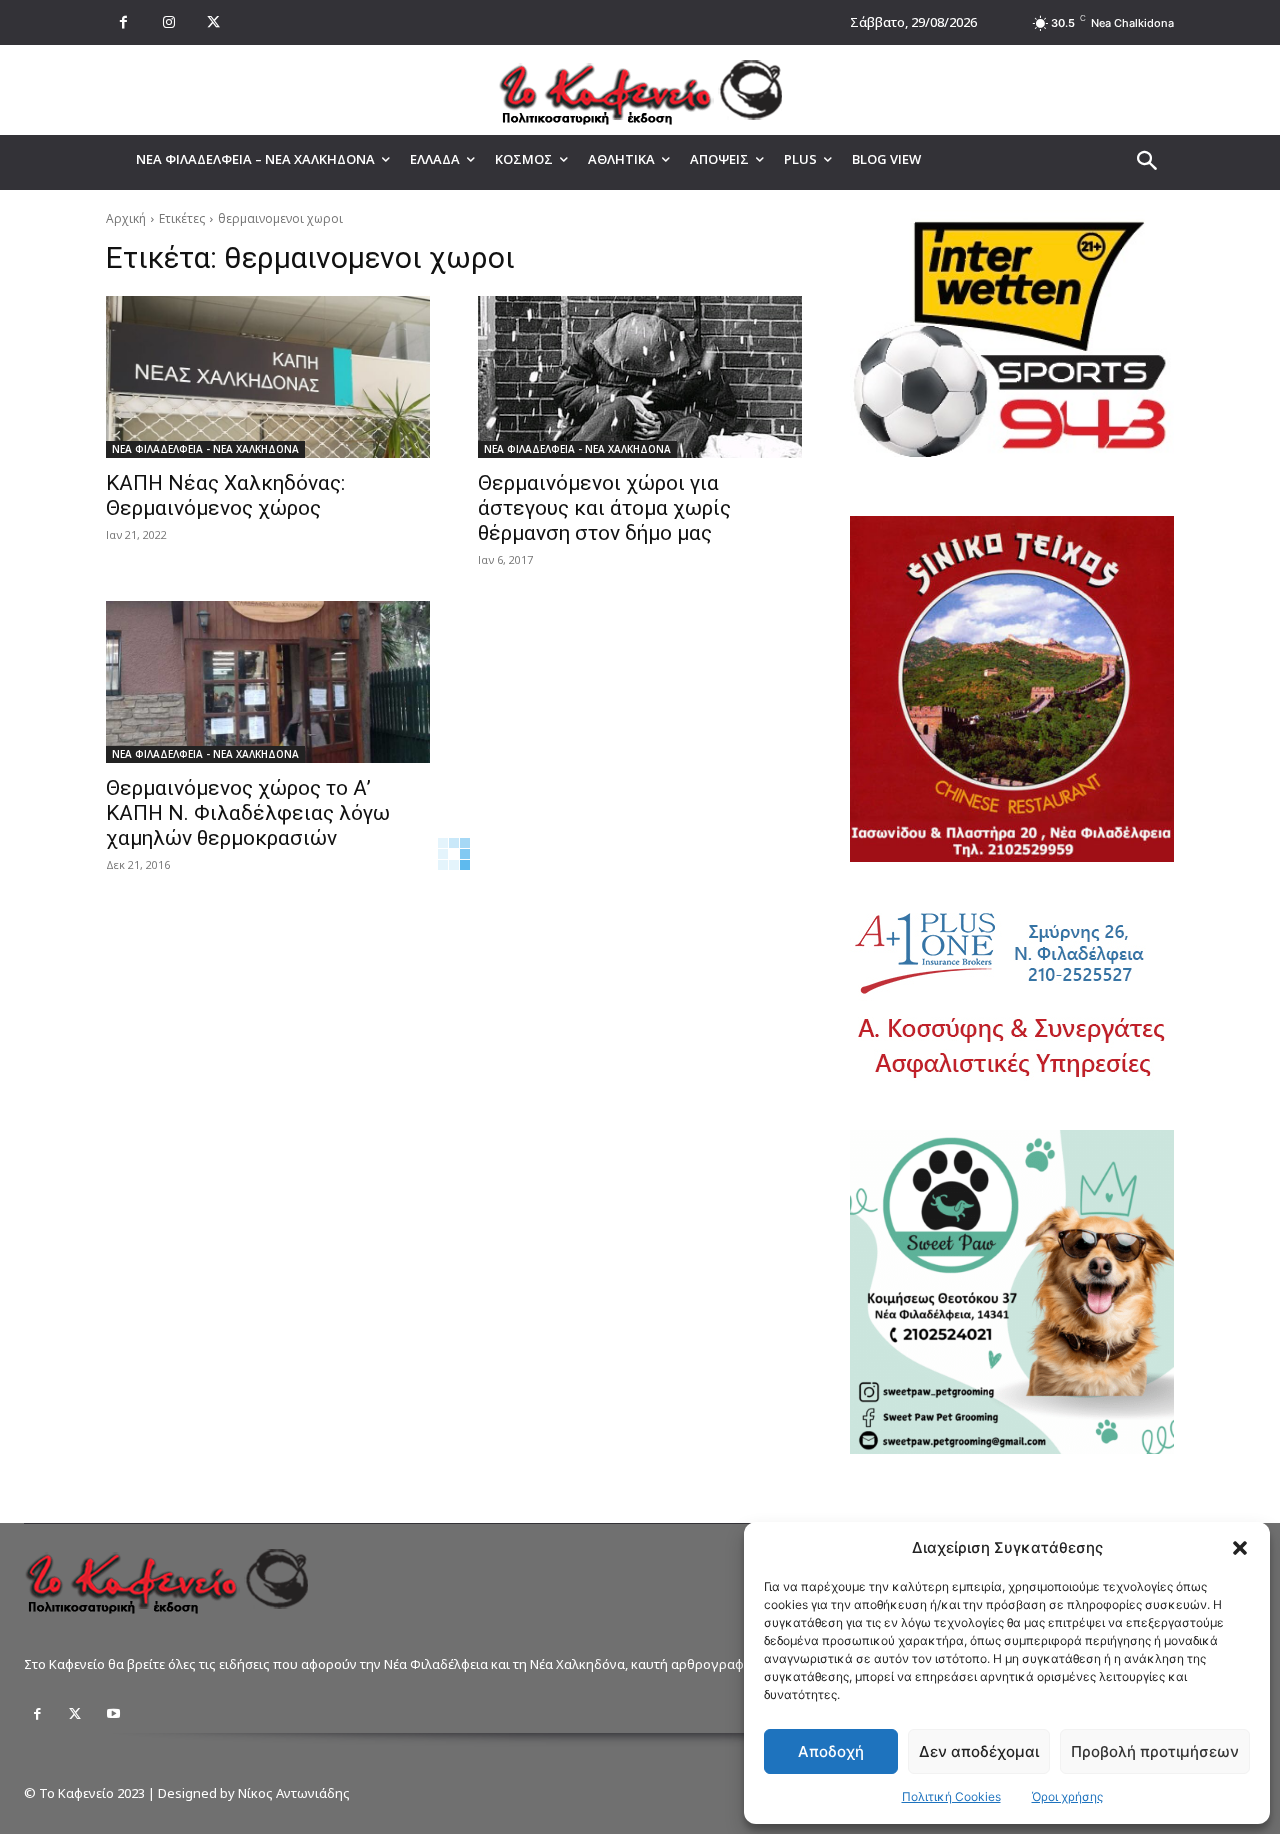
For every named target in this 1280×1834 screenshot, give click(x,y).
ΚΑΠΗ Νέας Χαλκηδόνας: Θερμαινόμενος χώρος (225, 495)
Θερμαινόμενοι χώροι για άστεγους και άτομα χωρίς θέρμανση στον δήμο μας (604, 508)
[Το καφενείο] (640, 90)
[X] (213, 22)
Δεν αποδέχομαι (979, 1751)
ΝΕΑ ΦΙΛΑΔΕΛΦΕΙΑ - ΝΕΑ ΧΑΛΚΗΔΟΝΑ (205, 449)
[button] (1240, 1548)
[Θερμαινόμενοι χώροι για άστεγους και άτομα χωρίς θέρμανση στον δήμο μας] (640, 377)
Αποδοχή (831, 1751)
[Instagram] (168, 22)
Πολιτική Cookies (951, 1796)
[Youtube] (113, 1714)
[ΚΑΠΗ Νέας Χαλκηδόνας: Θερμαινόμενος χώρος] (268, 377)
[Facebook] (123, 22)
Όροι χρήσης (1067, 1796)
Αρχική (126, 218)
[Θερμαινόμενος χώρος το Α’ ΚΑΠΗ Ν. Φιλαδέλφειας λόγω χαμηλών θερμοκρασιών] (268, 682)
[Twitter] (75, 1714)
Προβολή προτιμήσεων (1155, 1751)
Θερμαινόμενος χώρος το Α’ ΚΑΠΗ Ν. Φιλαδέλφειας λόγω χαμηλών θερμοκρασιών (248, 813)
